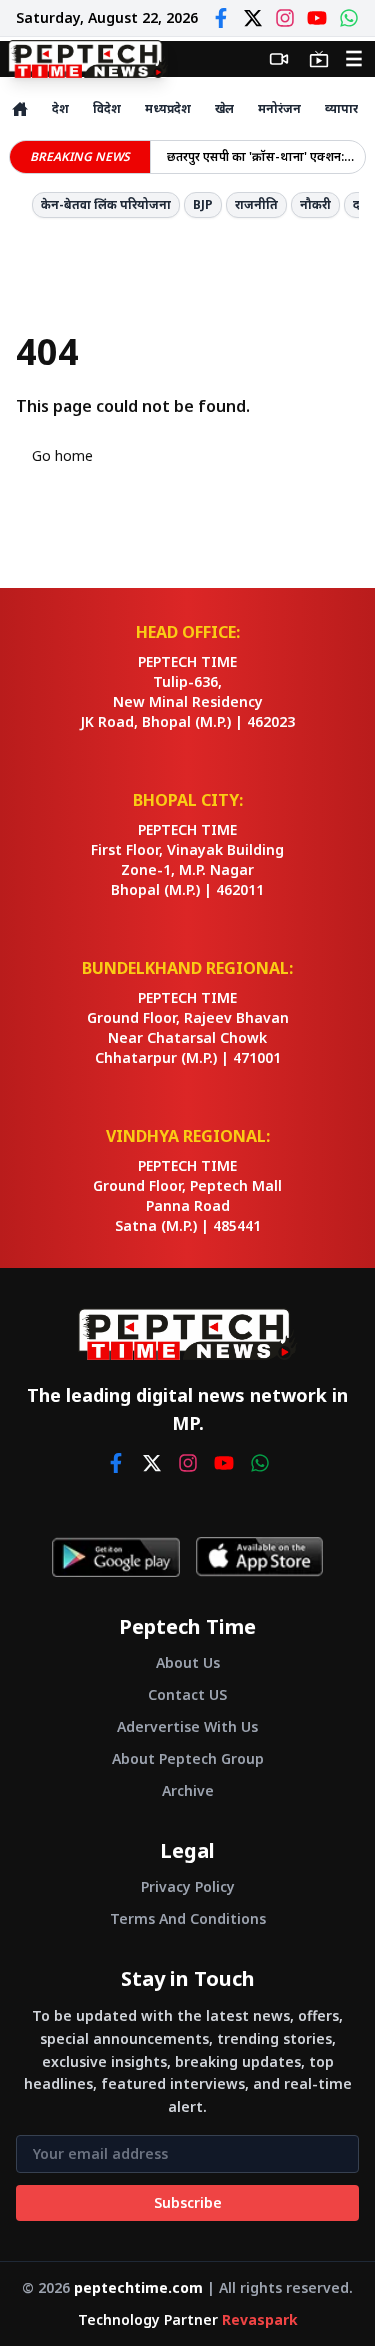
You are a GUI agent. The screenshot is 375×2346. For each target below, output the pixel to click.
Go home (62, 455)
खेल (224, 108)
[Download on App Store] (259, 1557)
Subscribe (188, 2202)
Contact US (187, 1694)
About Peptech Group (188, 1758)
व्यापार (341, 108)
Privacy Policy (188, 1886)
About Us (188, 1662)
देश (60, 108)
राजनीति (256, 204)
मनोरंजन (279, 108)
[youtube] (224, 1463)
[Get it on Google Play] (115, 1557)
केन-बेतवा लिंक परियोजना (106, 204)
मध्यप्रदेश (168, 108)
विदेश (107, 108)
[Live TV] (319, 59)
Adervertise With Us (187, 1726)
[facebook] (116, 1463)
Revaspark (260, 2319)
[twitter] (152, 1463)
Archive (188, 1790)
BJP (203, 204)
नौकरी (315, 204)
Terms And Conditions (188, 1918)
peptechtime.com (138, 2287)
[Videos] (279, 59)
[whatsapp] (260, 1463)
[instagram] (188, 1463)
